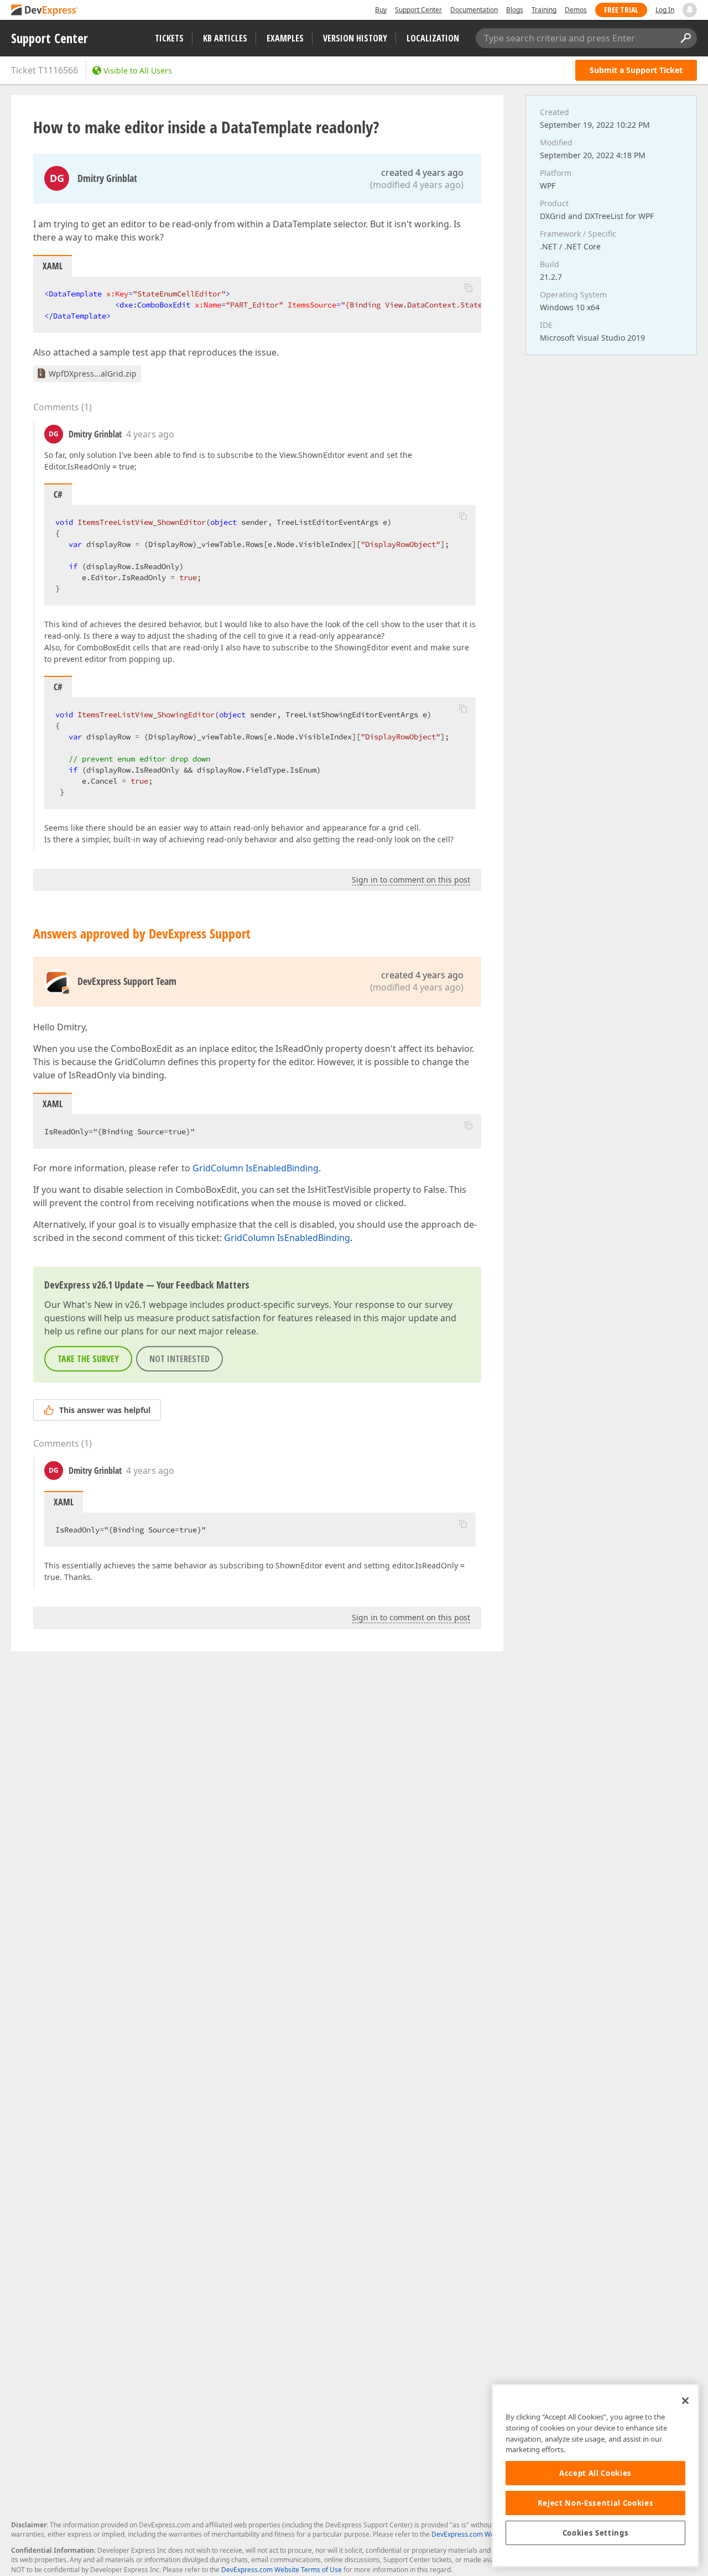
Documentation (474, 10)
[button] (468, 288)
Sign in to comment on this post (411, 880)
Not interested (179, 1359)
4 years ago (150, 434)
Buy (381, 10)
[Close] (685, 2401)
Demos (576, 10)
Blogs (515, 10)
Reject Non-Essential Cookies (595, 2503)
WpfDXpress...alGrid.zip (93, 374)
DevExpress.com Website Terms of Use (282, 2570)
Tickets (169, 38)
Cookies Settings (596, 2533)
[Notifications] (690, 10)
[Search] (685, 38)
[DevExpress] (45, 11)
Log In (665, 10)
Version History (355, 38)
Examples (285, 38)
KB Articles (225, 38)
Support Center (418, 10)
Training (544, 10)
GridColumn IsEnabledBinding (256, 1168)
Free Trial (621, 10)
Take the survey (88, 1359)
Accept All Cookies (595, 2473)
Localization (433, 38)
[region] (595, 2476)
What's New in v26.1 (105, 1305)
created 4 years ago (422, 173)
